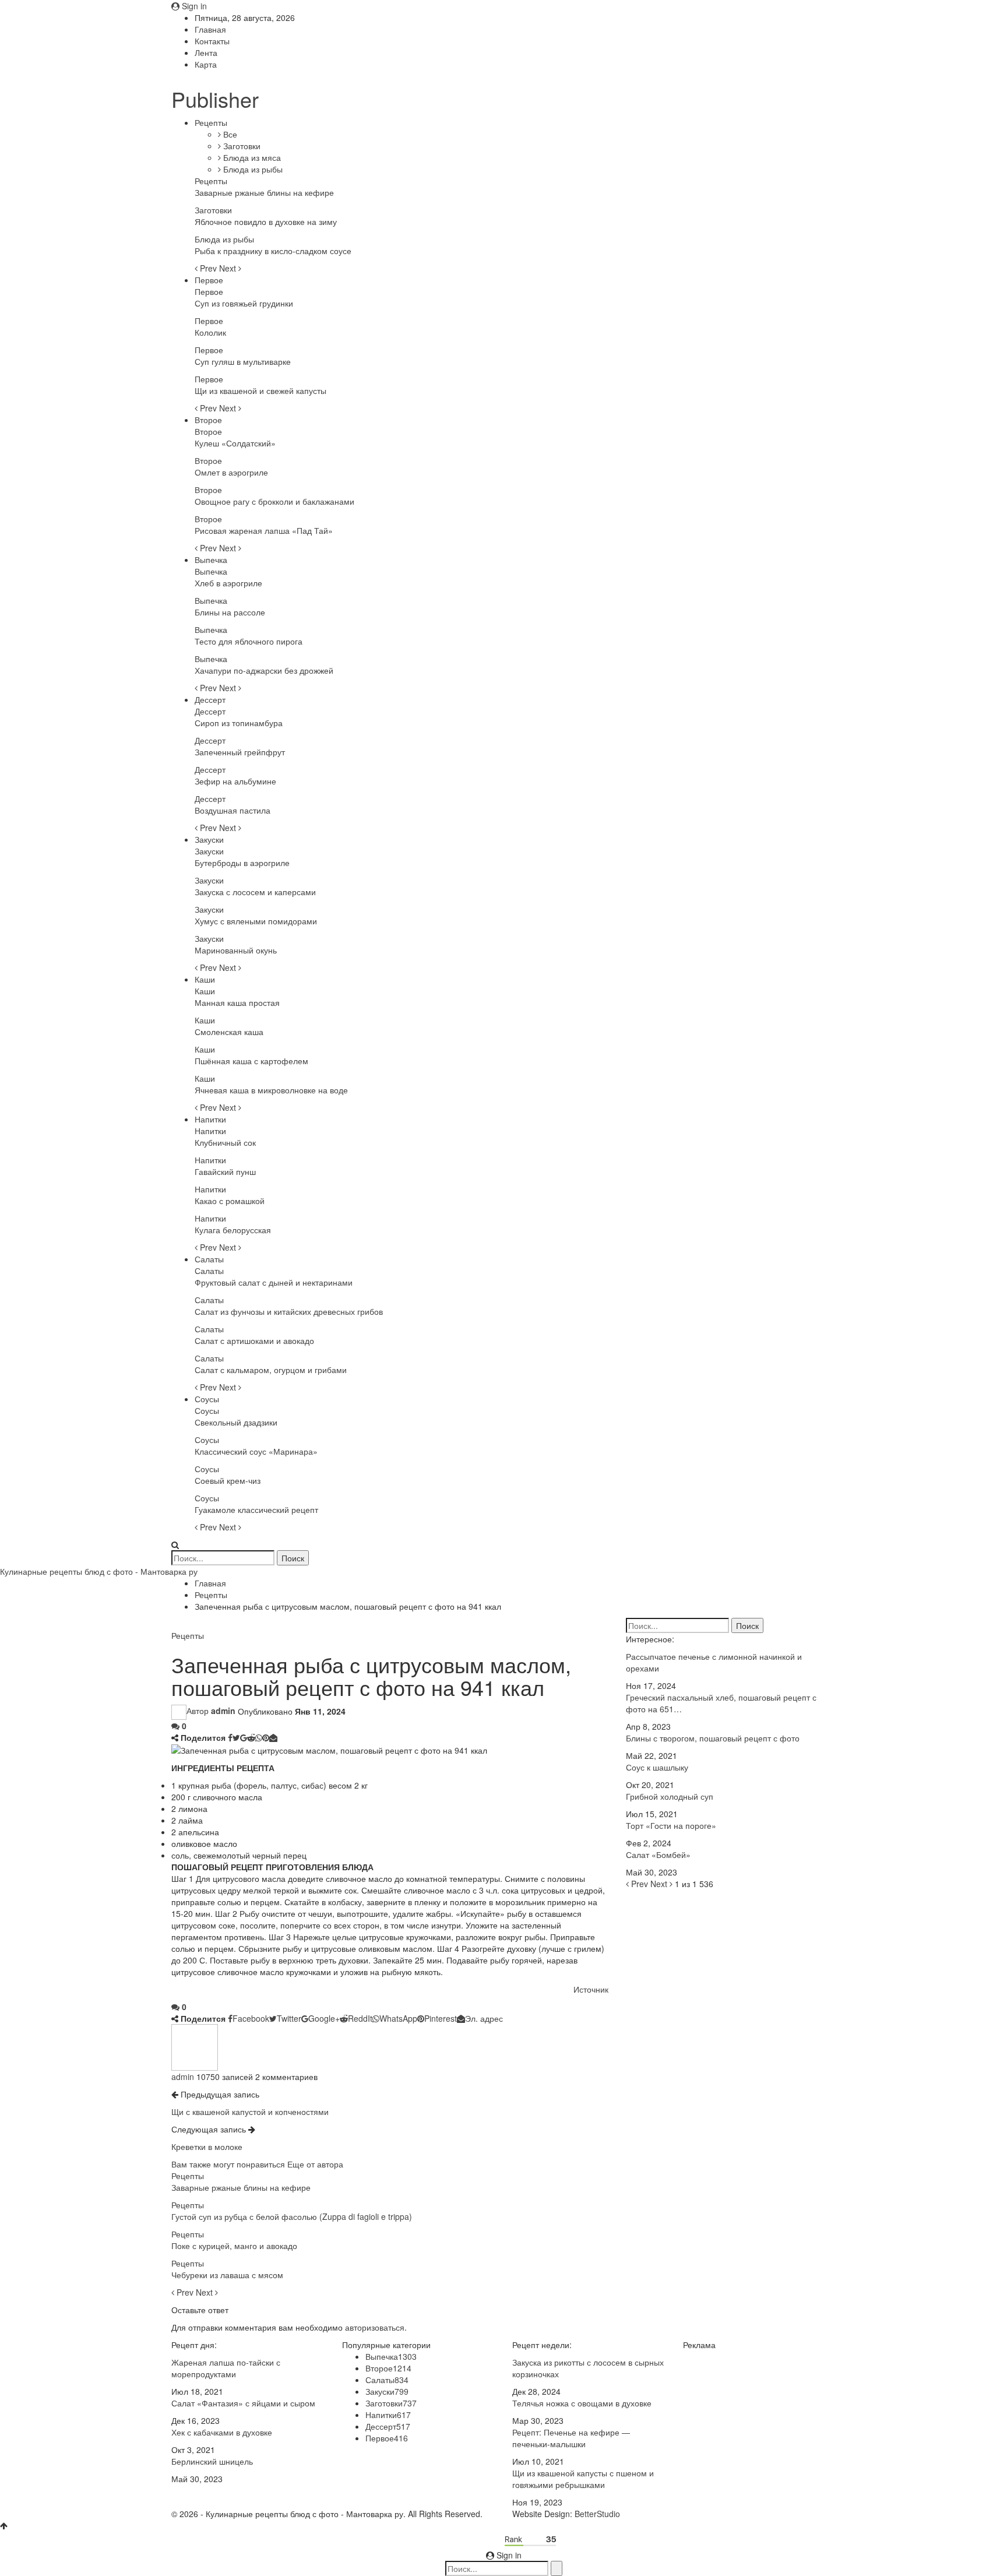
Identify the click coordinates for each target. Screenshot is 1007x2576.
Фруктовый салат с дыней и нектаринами (274, 1282)
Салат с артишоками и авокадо (254, 1340)
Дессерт (210, 699)
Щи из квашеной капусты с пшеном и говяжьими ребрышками (583, 2479)
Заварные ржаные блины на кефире (264, 192)
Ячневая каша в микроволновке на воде (271, 1090)
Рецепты (211, 122)
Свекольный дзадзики (236, 1422)
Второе (208, 420)
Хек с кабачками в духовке (222, 2432)
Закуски (209, 839)
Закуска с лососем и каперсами (255, 892)
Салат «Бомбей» (658, 1854)
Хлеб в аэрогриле (228, 583)
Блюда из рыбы (252, 169)
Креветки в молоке (207, 2146)
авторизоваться (375, 2327)
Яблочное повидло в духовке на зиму (266, 221)
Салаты (209, 1259)
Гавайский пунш (225, 1171)
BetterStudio (597, 2514)
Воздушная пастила (233, 810)
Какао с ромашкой (230, 1201)
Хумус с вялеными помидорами (256, 921)
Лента (206, 52)
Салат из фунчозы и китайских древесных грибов (289, 1311)
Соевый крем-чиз (228, 1480)
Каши (205, 979)
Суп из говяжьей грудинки (244, 303)
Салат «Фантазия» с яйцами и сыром (243, 2403)
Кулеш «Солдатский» (235, 443)
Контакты (212, 41)
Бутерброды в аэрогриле (242, 863)
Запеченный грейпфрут (240, 752)
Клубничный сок (225, 1142)
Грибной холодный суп (670, 1796)
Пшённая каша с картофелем (251, 1061)
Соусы (207, 1399)
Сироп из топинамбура (239, 723)
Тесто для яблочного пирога (249, 641)
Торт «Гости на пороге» (671, 1825)
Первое (209, 280)
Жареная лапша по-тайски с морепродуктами (226, 2368)
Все (229, 134)
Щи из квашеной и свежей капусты (260, 390)
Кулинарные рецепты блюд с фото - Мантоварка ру (99, 1571)
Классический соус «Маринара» (256, 1451)
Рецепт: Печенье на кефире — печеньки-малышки (571, 2438)
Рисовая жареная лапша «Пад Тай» (264, 530)
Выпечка (211, 559)
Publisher (215, 99)
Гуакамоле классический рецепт (256, 1509)
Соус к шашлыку (657, 1767)
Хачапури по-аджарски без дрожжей (264, 670)
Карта (206, 64)
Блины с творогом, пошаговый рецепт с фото (713, 1738)
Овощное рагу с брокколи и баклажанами (274, 501)
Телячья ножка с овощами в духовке (582, 2403)
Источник (591, 1989)
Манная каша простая (237, 1002)
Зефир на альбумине (235, 781)
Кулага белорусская (233, 1230)
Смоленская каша (229, 1032)
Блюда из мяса (251, 157)
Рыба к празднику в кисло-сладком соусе (273, 251)
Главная (210, 29)
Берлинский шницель (212, 2461)
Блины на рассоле (230, 612)
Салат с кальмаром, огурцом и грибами (271, 1370)
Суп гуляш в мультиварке (243, 361)
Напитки (210, 1119)
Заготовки (241, 146)
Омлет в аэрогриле (231, 472)
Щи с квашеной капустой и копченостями (250, 2112)
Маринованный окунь (236, 950)
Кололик (210, 332)
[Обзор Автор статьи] (195, 2046)
